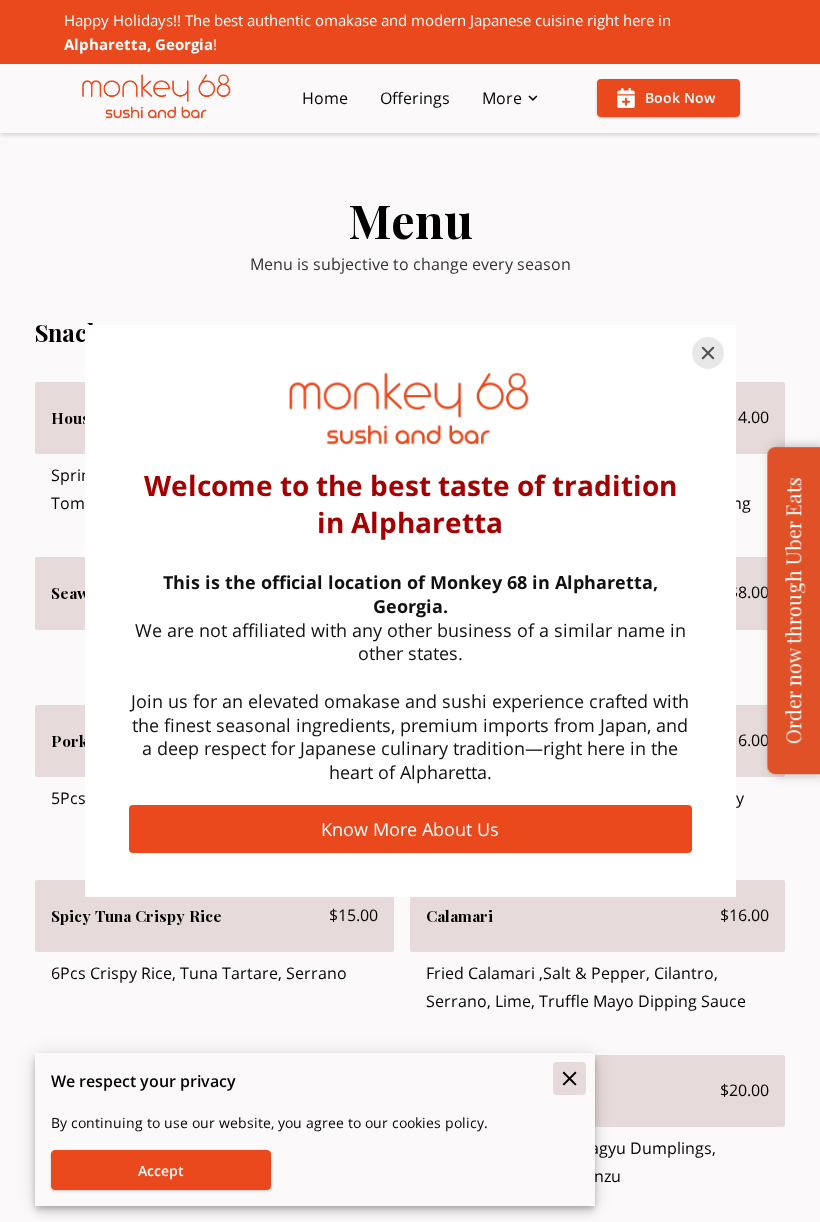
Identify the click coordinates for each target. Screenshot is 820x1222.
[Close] (708, 353)
